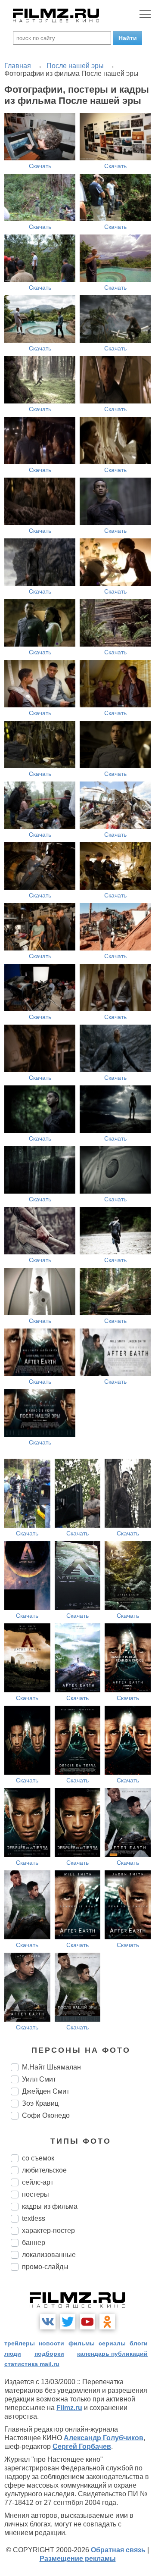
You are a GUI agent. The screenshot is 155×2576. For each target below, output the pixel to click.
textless (34, 2218)
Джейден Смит (46, 2091)
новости (51, 2343)
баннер (34, 2243)
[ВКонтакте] (48, 2322)
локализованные (49, 2255)
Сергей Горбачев (82, 2446)
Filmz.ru (69, 2408)
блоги (139, 2343)
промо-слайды (45, 2267)
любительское (44, 2170)
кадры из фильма (50, 2206)
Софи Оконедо (46, 2115)
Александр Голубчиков (104, 2438)
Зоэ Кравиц (40, 2103)
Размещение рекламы (78, 2559)
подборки (49, 2354)
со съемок (38, 2158)
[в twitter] (68, 2322)
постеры (36, 2194)
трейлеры (20, 2343)
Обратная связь (118, 2550)
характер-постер (48, 2231)
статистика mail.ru (32, 2364)
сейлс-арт (38, 2182)
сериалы (112, 2343)
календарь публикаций (112, 2354)
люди (13, 2354)
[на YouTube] (87, 2322)
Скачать (40, 166)
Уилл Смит (39, 2079)
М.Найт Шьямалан (51, 2067)
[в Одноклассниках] (107, 2322)
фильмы (82, 2343)
